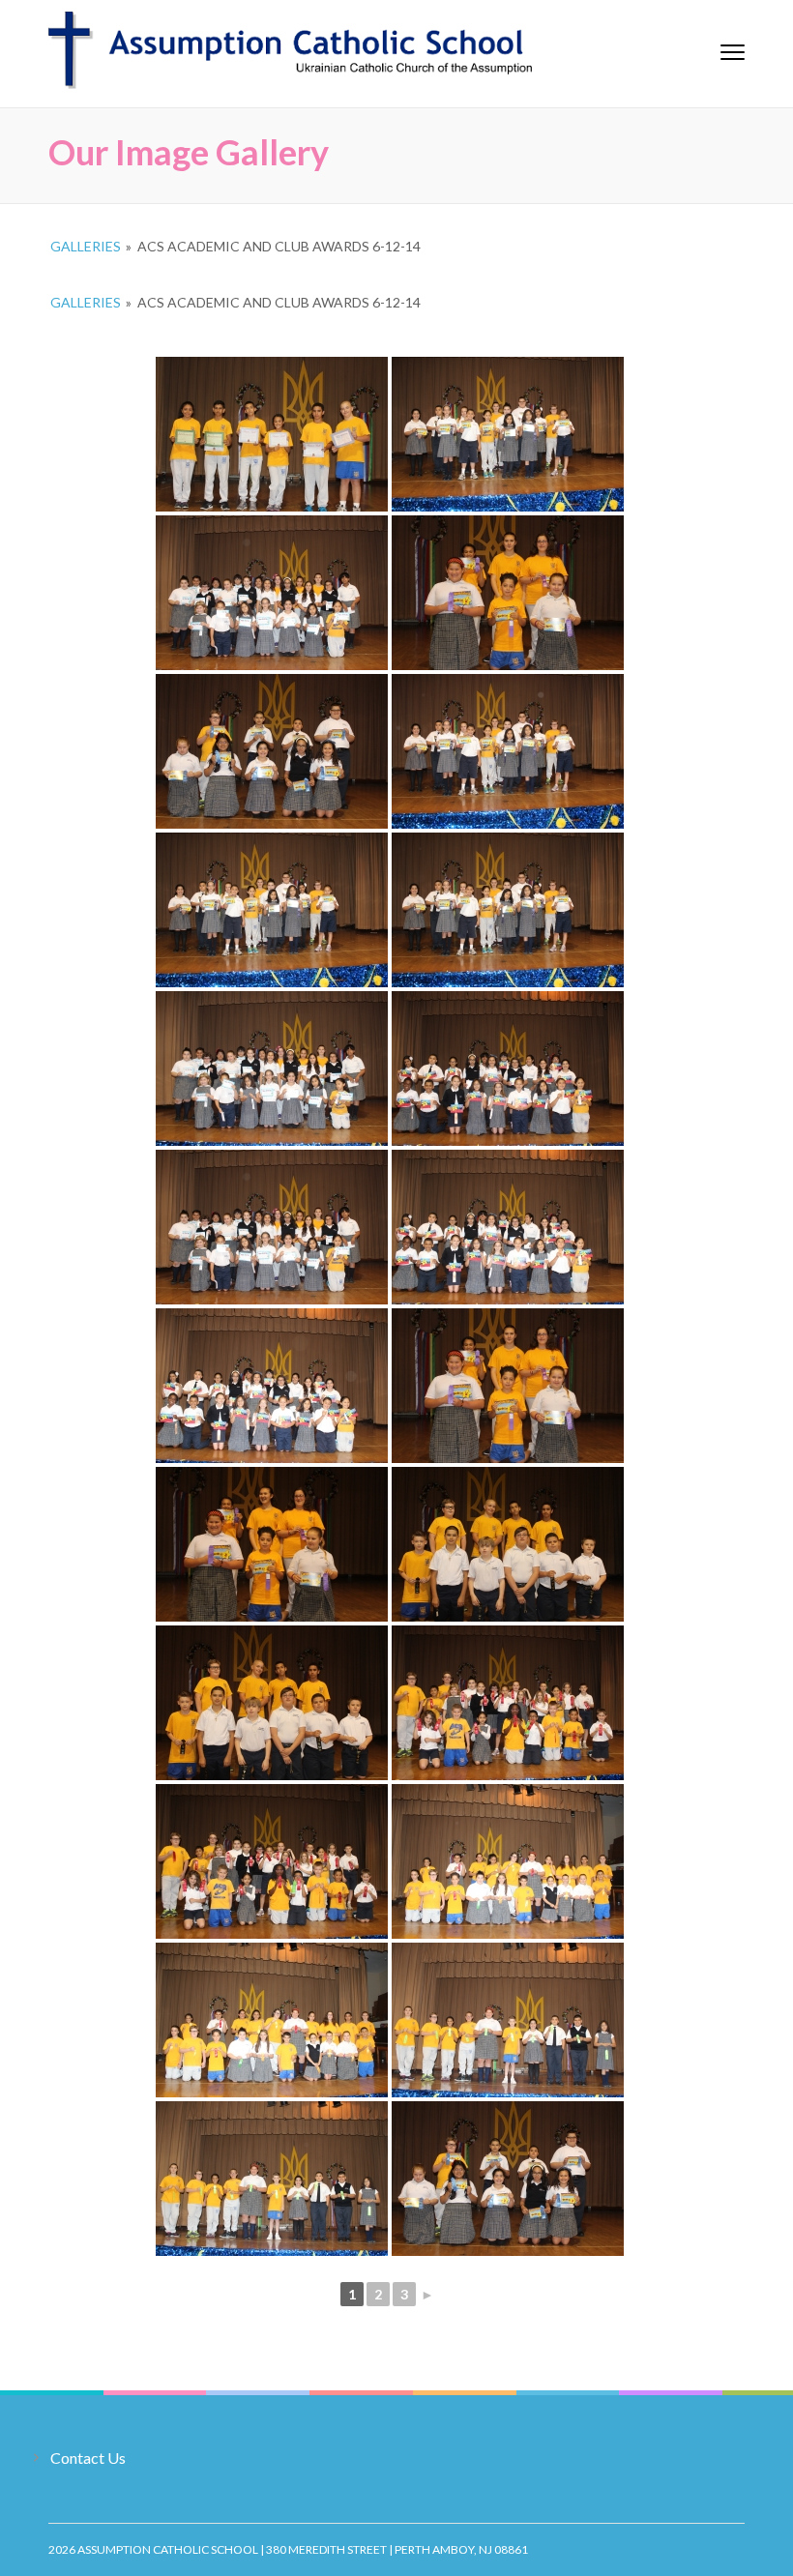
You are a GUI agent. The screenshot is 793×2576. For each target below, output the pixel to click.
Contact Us (88, 2458)
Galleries (86, 246)
